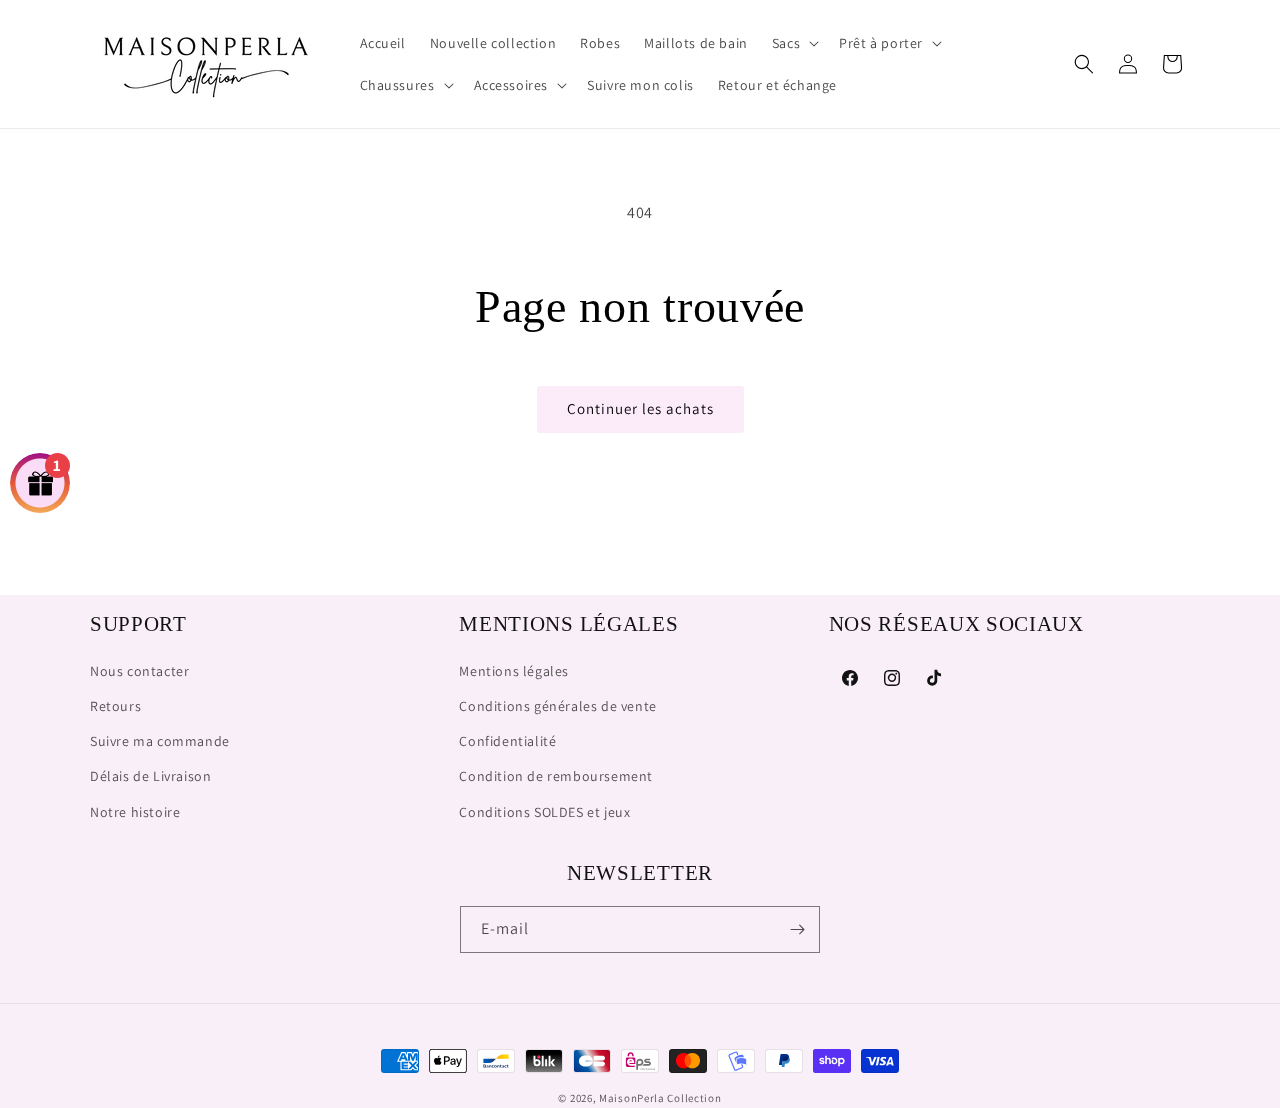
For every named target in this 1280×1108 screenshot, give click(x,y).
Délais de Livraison (150, 776)
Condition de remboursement (556, 776)
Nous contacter (139, 671)
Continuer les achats (640, 408)
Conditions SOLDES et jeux (544, 812)
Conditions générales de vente (557, 706)
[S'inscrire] (797, 929)
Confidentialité (507, 741)
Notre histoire (135, 812)
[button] (793, 43)
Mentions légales (514, 671)
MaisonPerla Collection (660, 1098)
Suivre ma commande (160, 741)
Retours (115, 706)
